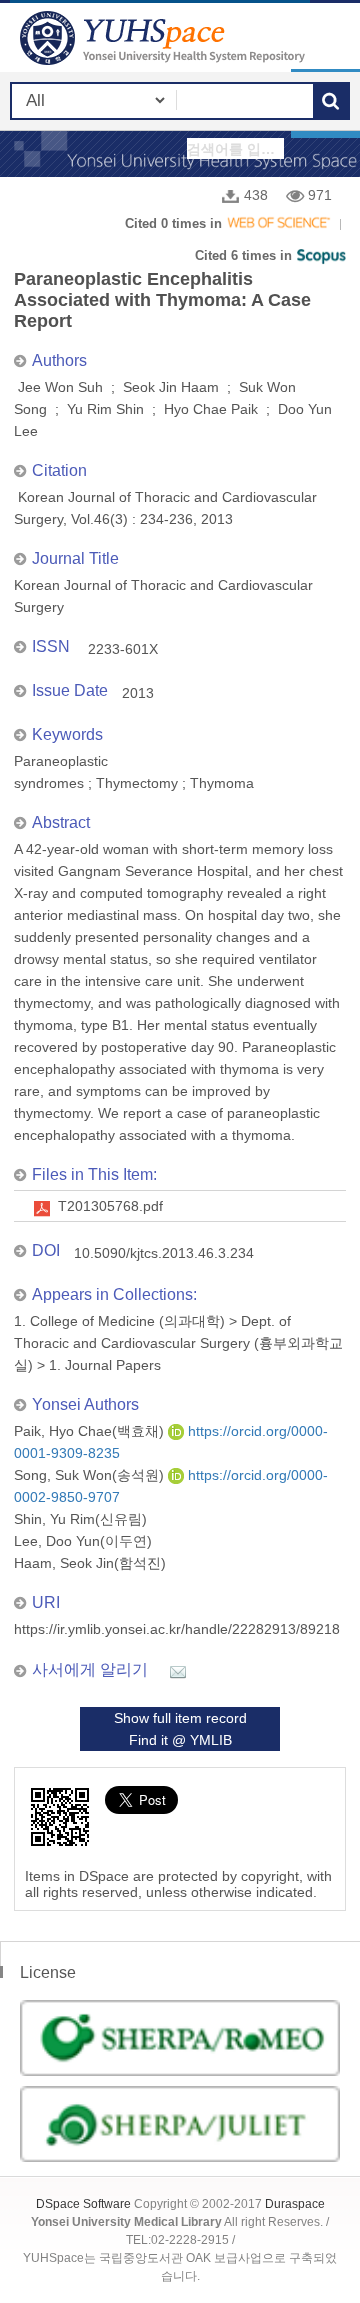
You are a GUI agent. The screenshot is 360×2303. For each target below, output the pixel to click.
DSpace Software (83, 2204)
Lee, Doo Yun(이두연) (83, 1541)
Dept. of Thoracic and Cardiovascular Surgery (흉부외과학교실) (178, 1343)
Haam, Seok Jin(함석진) (90, 1563)
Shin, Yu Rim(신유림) (80, 1519)
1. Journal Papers (105, 1365)
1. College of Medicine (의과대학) (119, 1321)
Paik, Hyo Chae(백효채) (91, 1431)
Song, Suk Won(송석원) (91, 1475)
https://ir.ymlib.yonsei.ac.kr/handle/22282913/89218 (177, 1629)
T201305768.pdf (110, 1206)
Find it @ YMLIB (180, 1740)
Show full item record (180, 1718)
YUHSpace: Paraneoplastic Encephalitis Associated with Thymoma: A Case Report (165, 37)
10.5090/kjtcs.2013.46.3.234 (164, 1253)
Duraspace (295, 2204)
